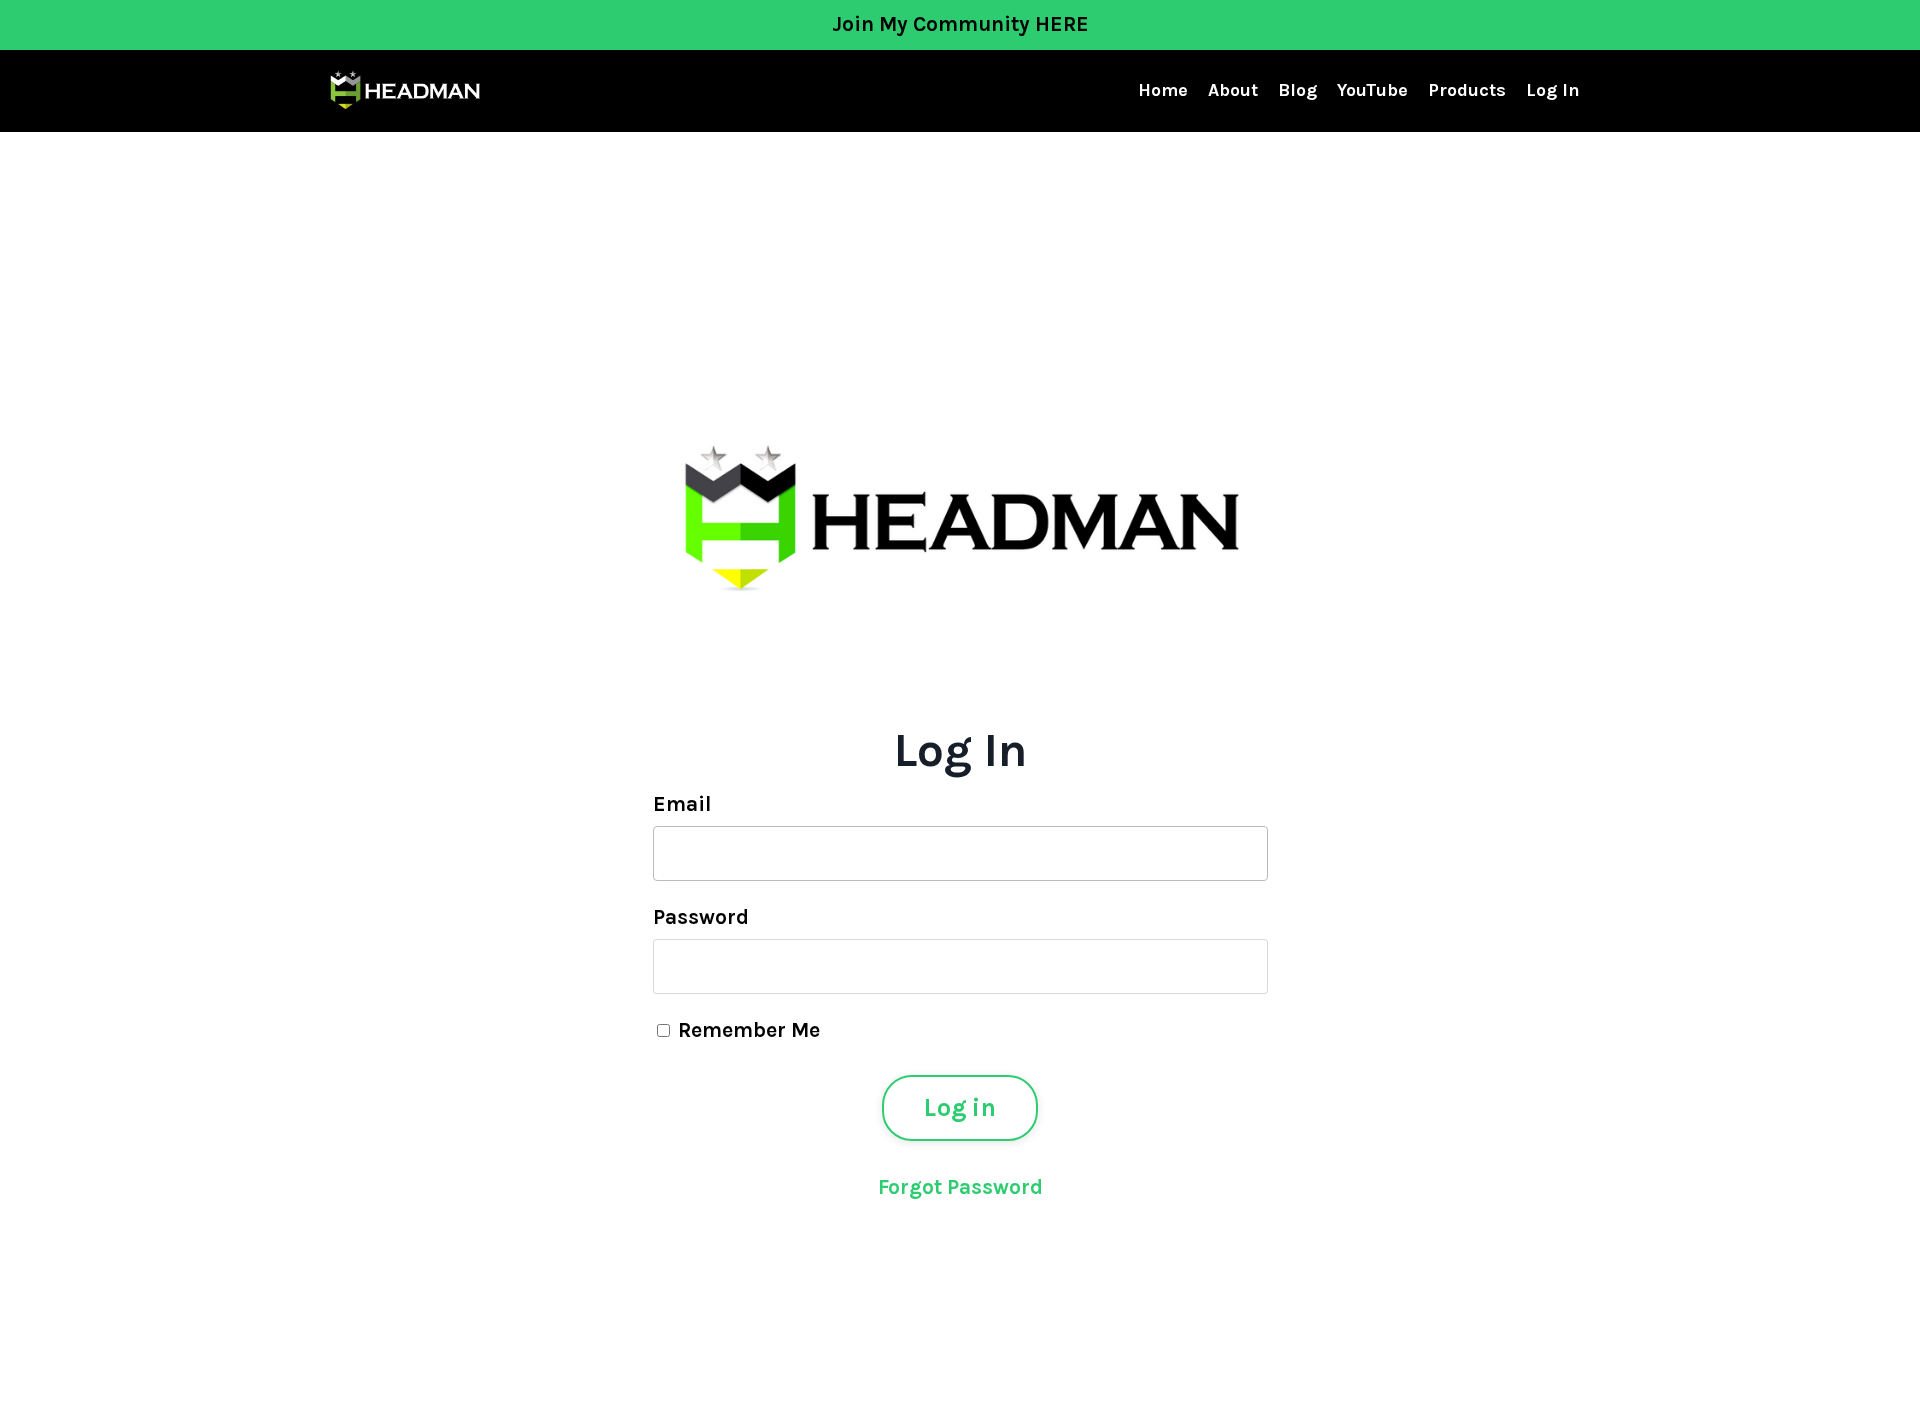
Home (1163, 90)
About (1233, 90)
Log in (960, 1107)
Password (701, 917)
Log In (1553, 90)
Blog (1297, 90)
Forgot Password (960, 1187)
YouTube (1372, 90)
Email (682, 804)
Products (1467, 90)
